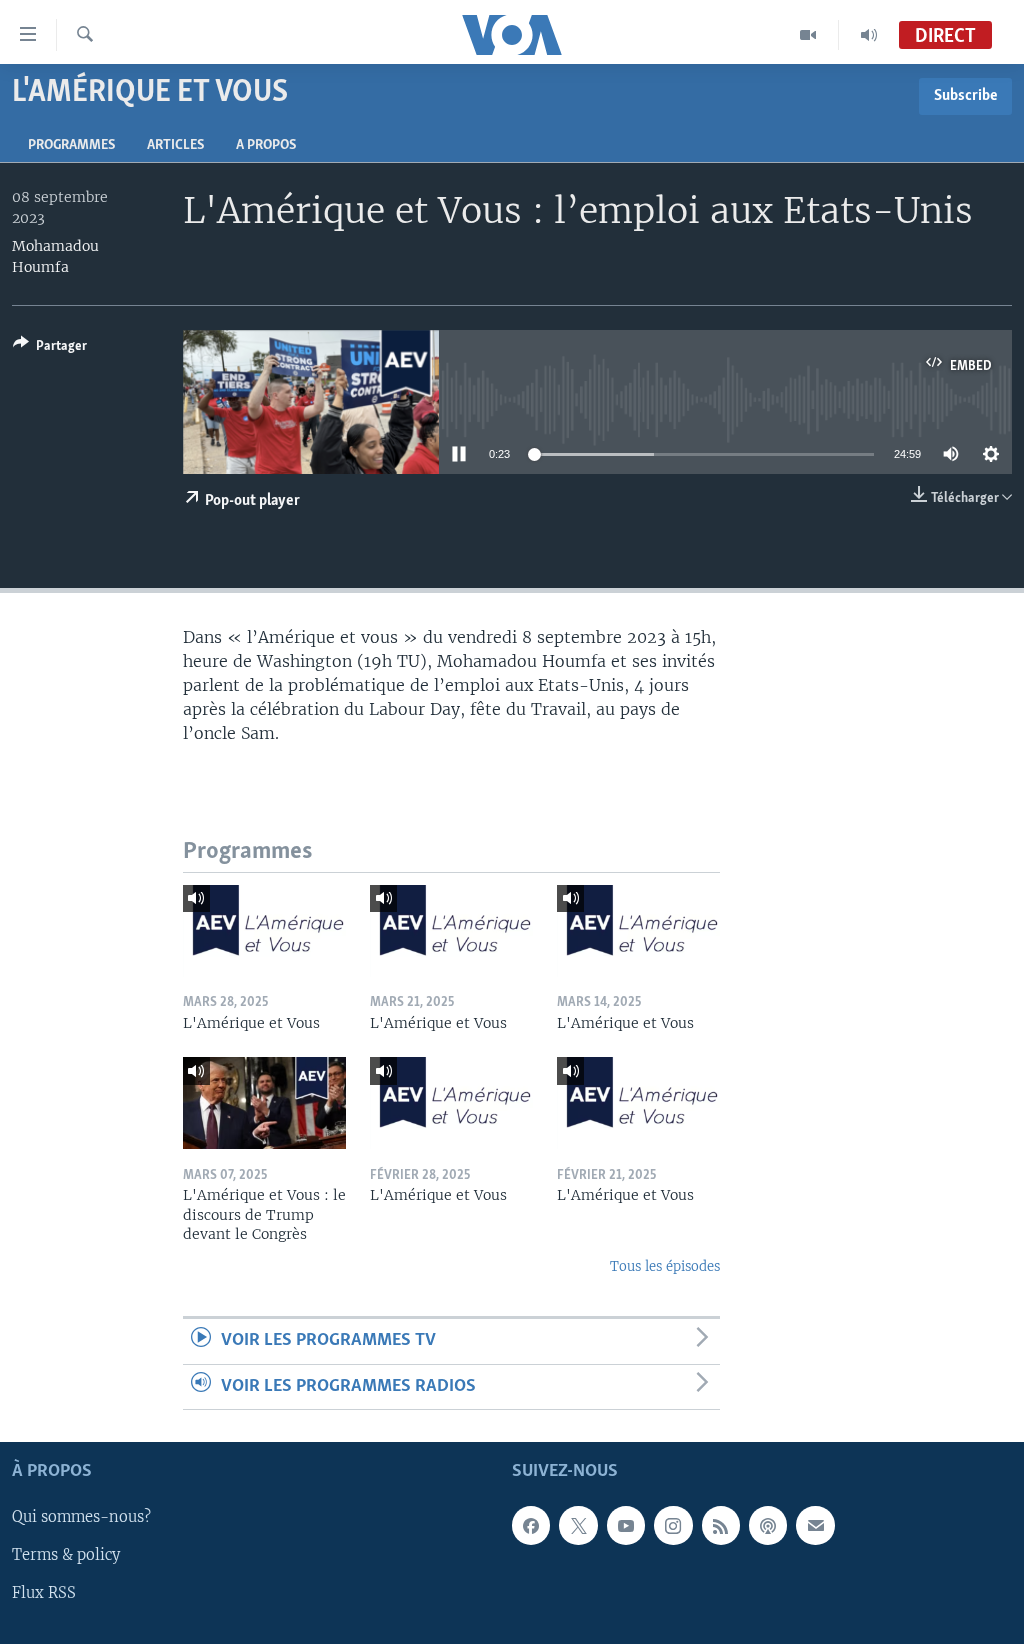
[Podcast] (768, 1525)
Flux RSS (44, 1593)
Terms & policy (66, 1555)
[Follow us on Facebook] (531, 1525)
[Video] (808, 35)
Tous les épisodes (665, 1266)
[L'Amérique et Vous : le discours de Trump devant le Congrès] (264, 1103)
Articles (175, 145)
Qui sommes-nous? (81, 1517)
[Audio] (869, 35)
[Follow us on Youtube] (626, 1525)
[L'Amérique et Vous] (264, 931)
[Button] (50, 349)
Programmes (71, 145)
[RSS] (721, 1525)
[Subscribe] (815, 1525)
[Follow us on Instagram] (673, 1525)
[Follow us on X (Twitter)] (578, 1525)
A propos (266, 145)
